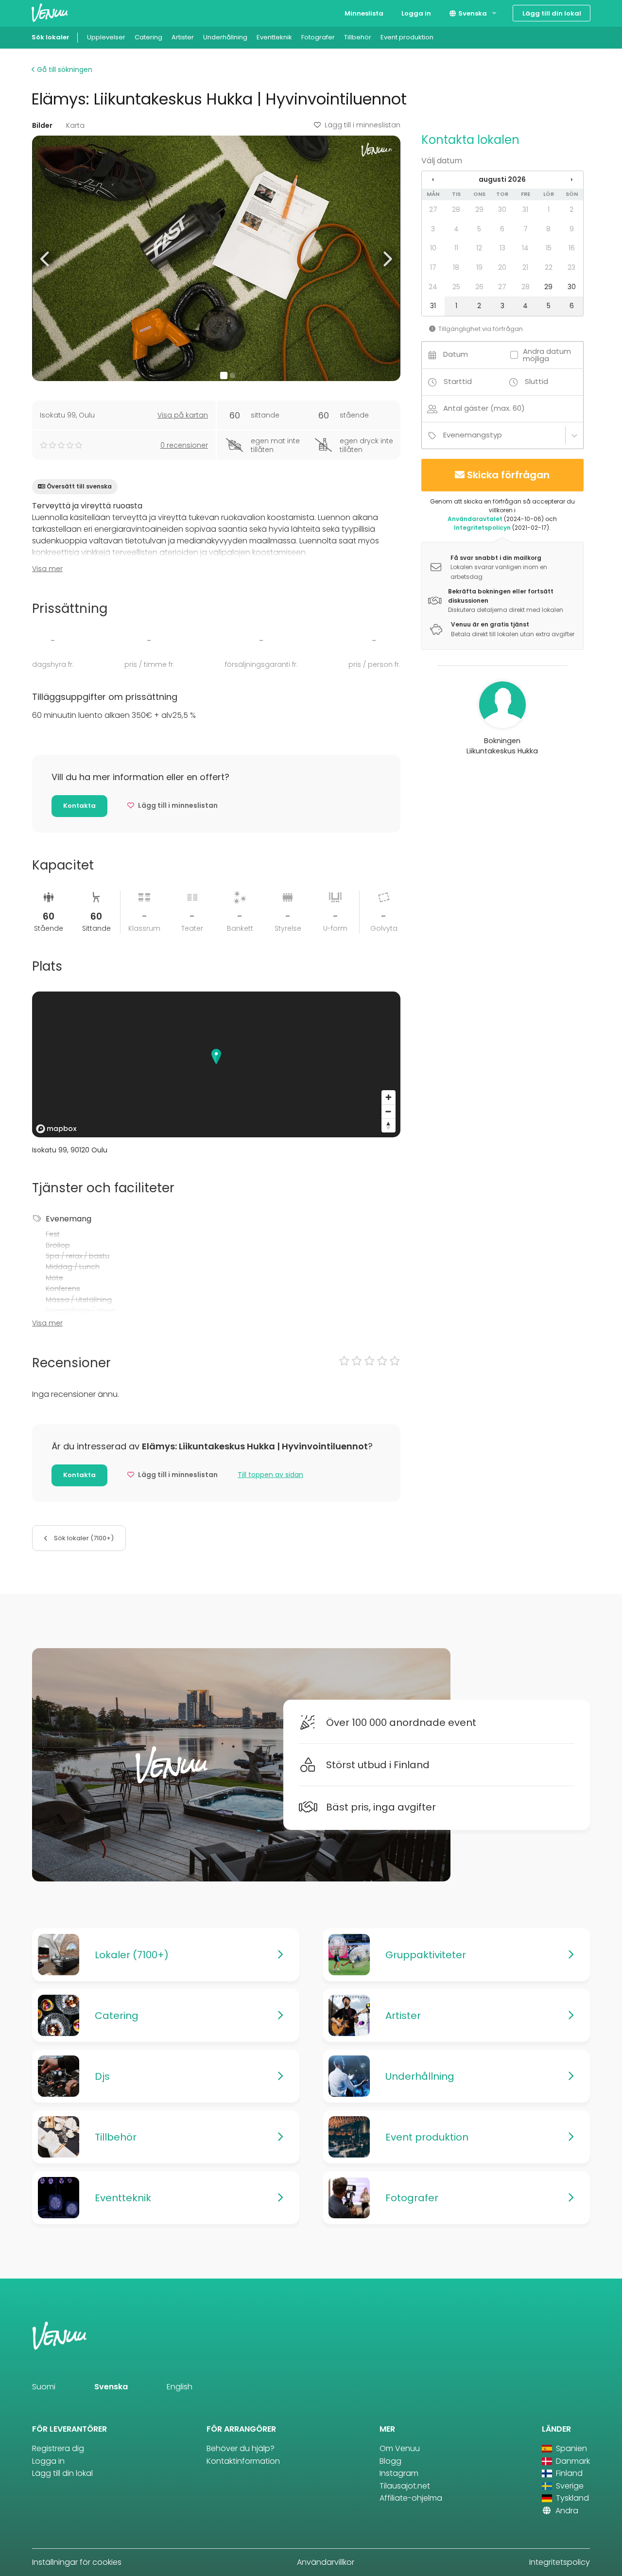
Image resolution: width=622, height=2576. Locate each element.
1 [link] (549, 209)
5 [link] (479, 229)
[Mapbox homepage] (56, 1129)
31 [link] (525, 209)
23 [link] (571, 267)
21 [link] (525, 267)
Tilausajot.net (405, 2486)
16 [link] (572, 248)
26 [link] (479, 287)
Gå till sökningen (64, 70)
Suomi (44, 2387)
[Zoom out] (389, 1111)
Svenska (472, 13)
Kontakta (79, 806)
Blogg (390, 2461)
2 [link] (571, 209)
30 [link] (502, 209)
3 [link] (433, 229)
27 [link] (433, 209)
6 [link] (502, 229)
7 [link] (526, 229)
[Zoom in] (389, 1097)
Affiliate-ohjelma (411, 2498)
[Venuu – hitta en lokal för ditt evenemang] (50, 12)
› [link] (571, 179)
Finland (568, 2473)
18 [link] (456, 267)
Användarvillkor (326, 2562)
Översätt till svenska (79, 486)
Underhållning (225, 37)
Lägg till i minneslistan (363, 125)
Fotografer (318, 37)
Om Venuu (400, 2448)
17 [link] (433, 267)
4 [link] (456, 229)
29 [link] (479, 209)
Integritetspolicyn (482, 528)
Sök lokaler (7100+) (83, 1538)
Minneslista (364, 13)
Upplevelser (106, 37)
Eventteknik (274, 37)
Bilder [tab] (42, 125)
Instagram (399, 2473)
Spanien (570, 2448)
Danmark (572, 2461)
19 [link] (479, 267)
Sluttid (536, 381)
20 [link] (502, 267)
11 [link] (456, 248)
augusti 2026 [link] (502, 179)
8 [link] (548, 229)
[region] (216, 1064)
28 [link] (456, 209)
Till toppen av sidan (270, 1475)
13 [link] (502, 248)
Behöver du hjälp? (241, 2448)
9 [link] (572, 229)
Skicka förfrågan (508, 475)
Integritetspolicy (560, 2562)
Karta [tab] (75, 125)
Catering (148, 37)
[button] (45, 258)
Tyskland (571, 2498)
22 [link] (549, 267)
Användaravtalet (475, 519)
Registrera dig (58, 2448)
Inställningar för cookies (77, 2562)
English (180, 2387)
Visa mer (47, 569)
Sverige (569, 2486)
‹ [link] (433, 179)
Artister (183, 37)
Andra (566, 2511)
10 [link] (433, 248)
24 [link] (433, 287)
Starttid (458, 381)
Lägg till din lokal (552, 13)
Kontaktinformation (243, 2461)
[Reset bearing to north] (389, 1125)
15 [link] (549, 248)
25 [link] (456, 287)
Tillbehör (358, 37)
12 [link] (479, 248)
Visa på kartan (183, 415)
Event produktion (407, 37)
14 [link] (525, 248)
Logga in (416, 13)
